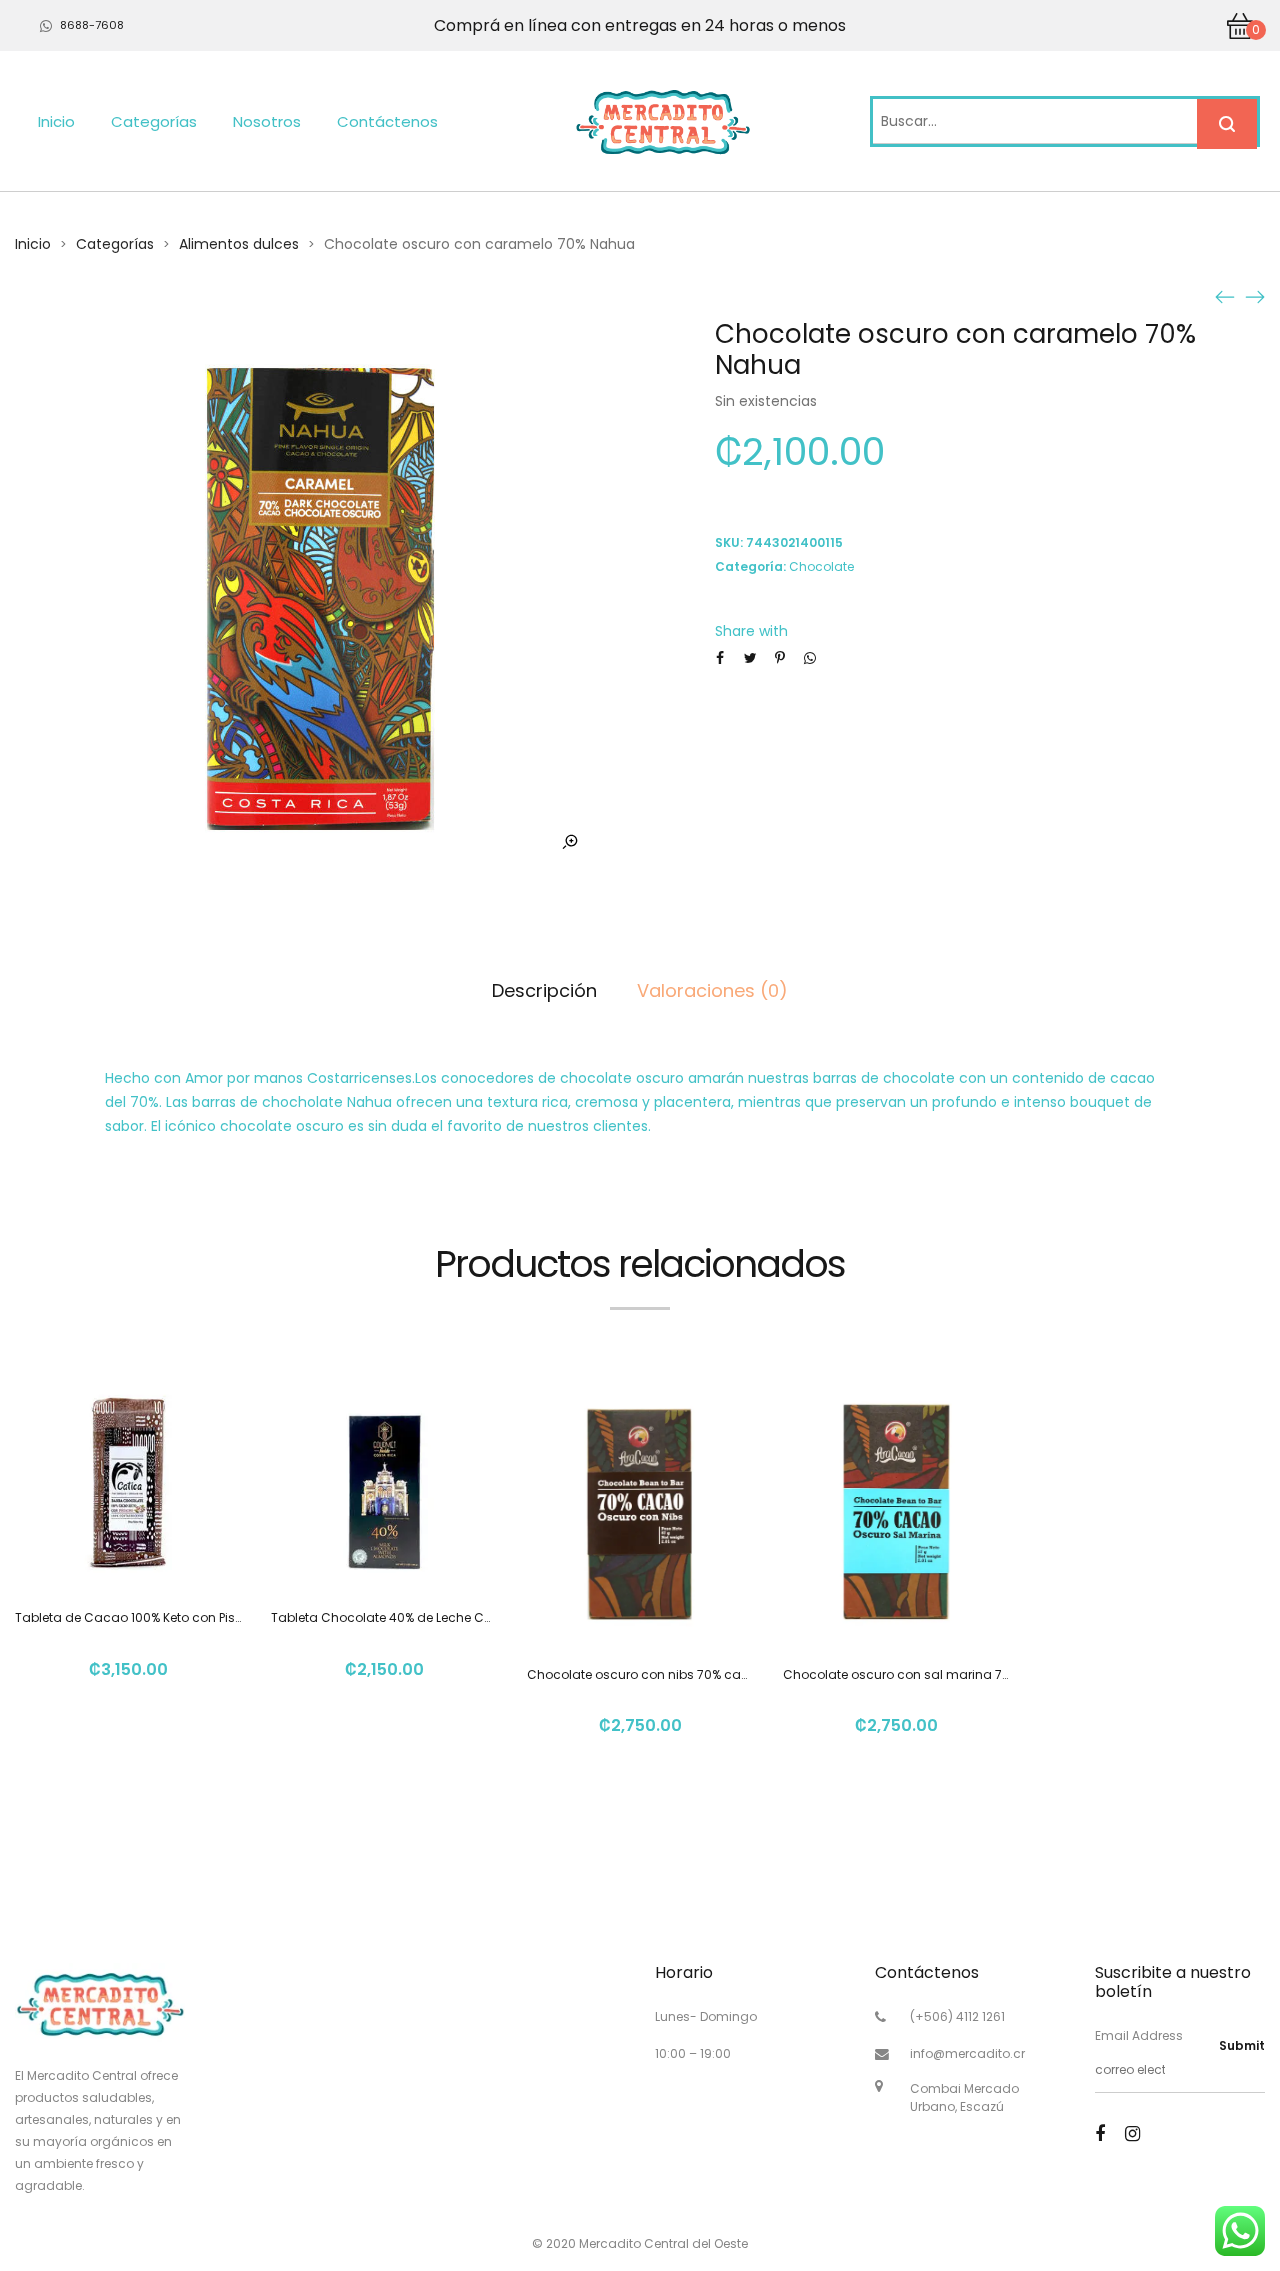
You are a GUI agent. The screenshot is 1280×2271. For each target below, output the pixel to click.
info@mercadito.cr (967, 2053)
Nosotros (267, 121)
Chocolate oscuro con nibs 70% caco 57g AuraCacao (693, 1674)
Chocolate (821, 566)
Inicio (56, 121)
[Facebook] (1100, 2133)
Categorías (154, 121)
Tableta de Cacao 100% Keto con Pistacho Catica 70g (180, 1617)
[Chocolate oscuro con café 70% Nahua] (1255, 296)
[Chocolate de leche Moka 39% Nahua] (1225, 296)
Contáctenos (387, 121)
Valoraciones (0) (712, 990)
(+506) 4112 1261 (957, 2016)
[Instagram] (1132, 2133)
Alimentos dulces (239, 244)
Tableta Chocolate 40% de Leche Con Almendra (417, 1617)
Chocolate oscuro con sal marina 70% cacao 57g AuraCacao (975, 1674)
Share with (751, 631)
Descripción (544, 990)
